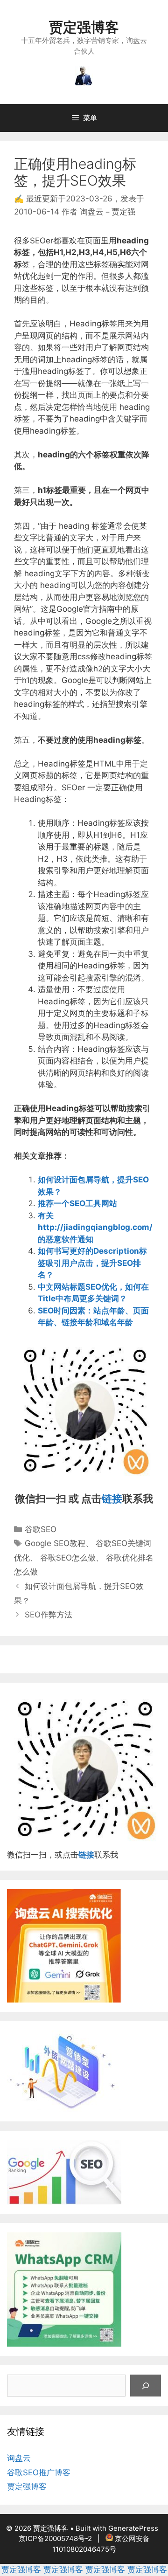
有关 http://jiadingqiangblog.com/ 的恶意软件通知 (95, 1227)
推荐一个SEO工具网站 (77, 1203)
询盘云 (19, 2458)
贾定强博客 (84, 27)
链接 (112, 1499)
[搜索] (146, 2386)
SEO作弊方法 (49, 1615)
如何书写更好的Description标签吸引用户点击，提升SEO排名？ (92, 1263)
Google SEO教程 (55, 1543)
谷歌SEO (41, 1529)
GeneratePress (133, 2528)
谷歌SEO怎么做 (68, 1558)
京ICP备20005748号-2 (55, 2538)
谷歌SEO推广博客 (39, 2472)
